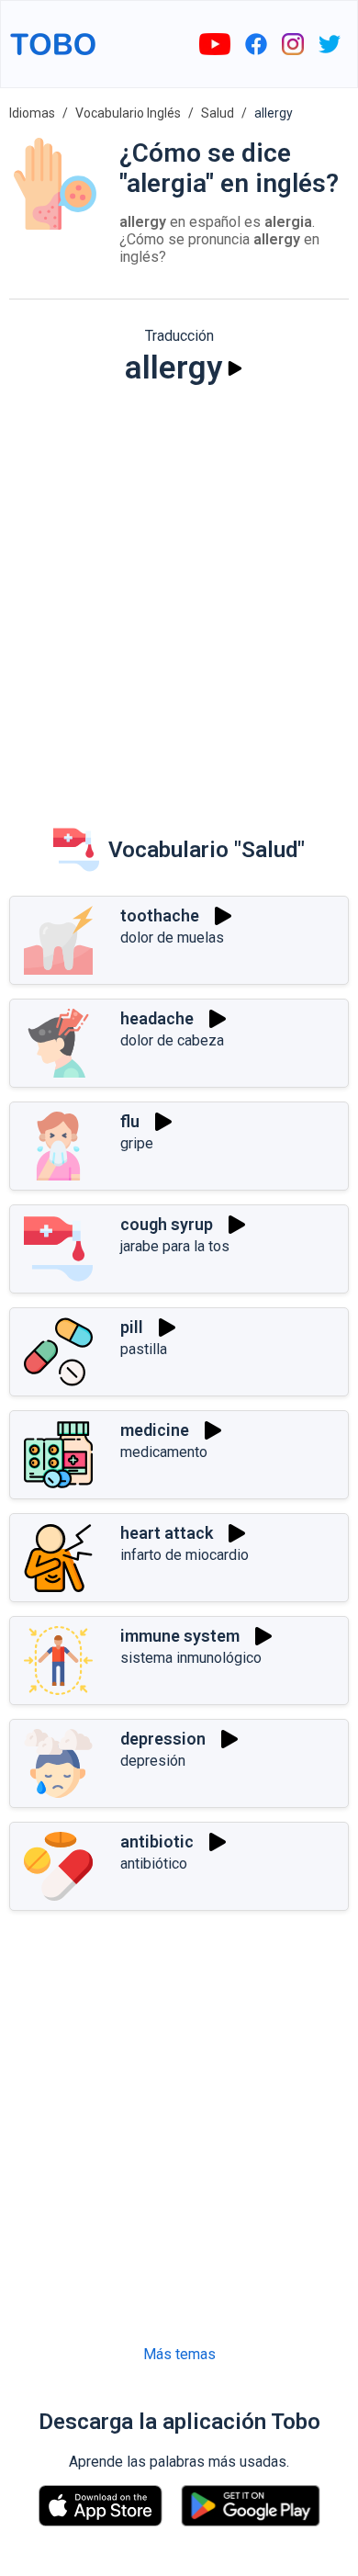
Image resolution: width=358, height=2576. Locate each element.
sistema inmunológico (191, 1658)
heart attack (167, 1533)
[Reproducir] (235, 368)
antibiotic (157, 1842)
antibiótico (154, 1864)
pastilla (144, 1349)
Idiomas (32, 113)
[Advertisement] (179, 593)
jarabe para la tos (175, 1246)
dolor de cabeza (172, 1040)
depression (163, 1739)
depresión (153, 1761)
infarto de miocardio (185, 1555)
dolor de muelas (172, 938)
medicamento (164, 1452)
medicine (155, 1430)
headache (157, 1018)
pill (132, 1327)
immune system (180, 1636)
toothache (160, 915)
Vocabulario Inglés (128, 113)
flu (130, 1121)
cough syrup (167, 1224)
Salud (218, 113)
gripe (137, 1143)
